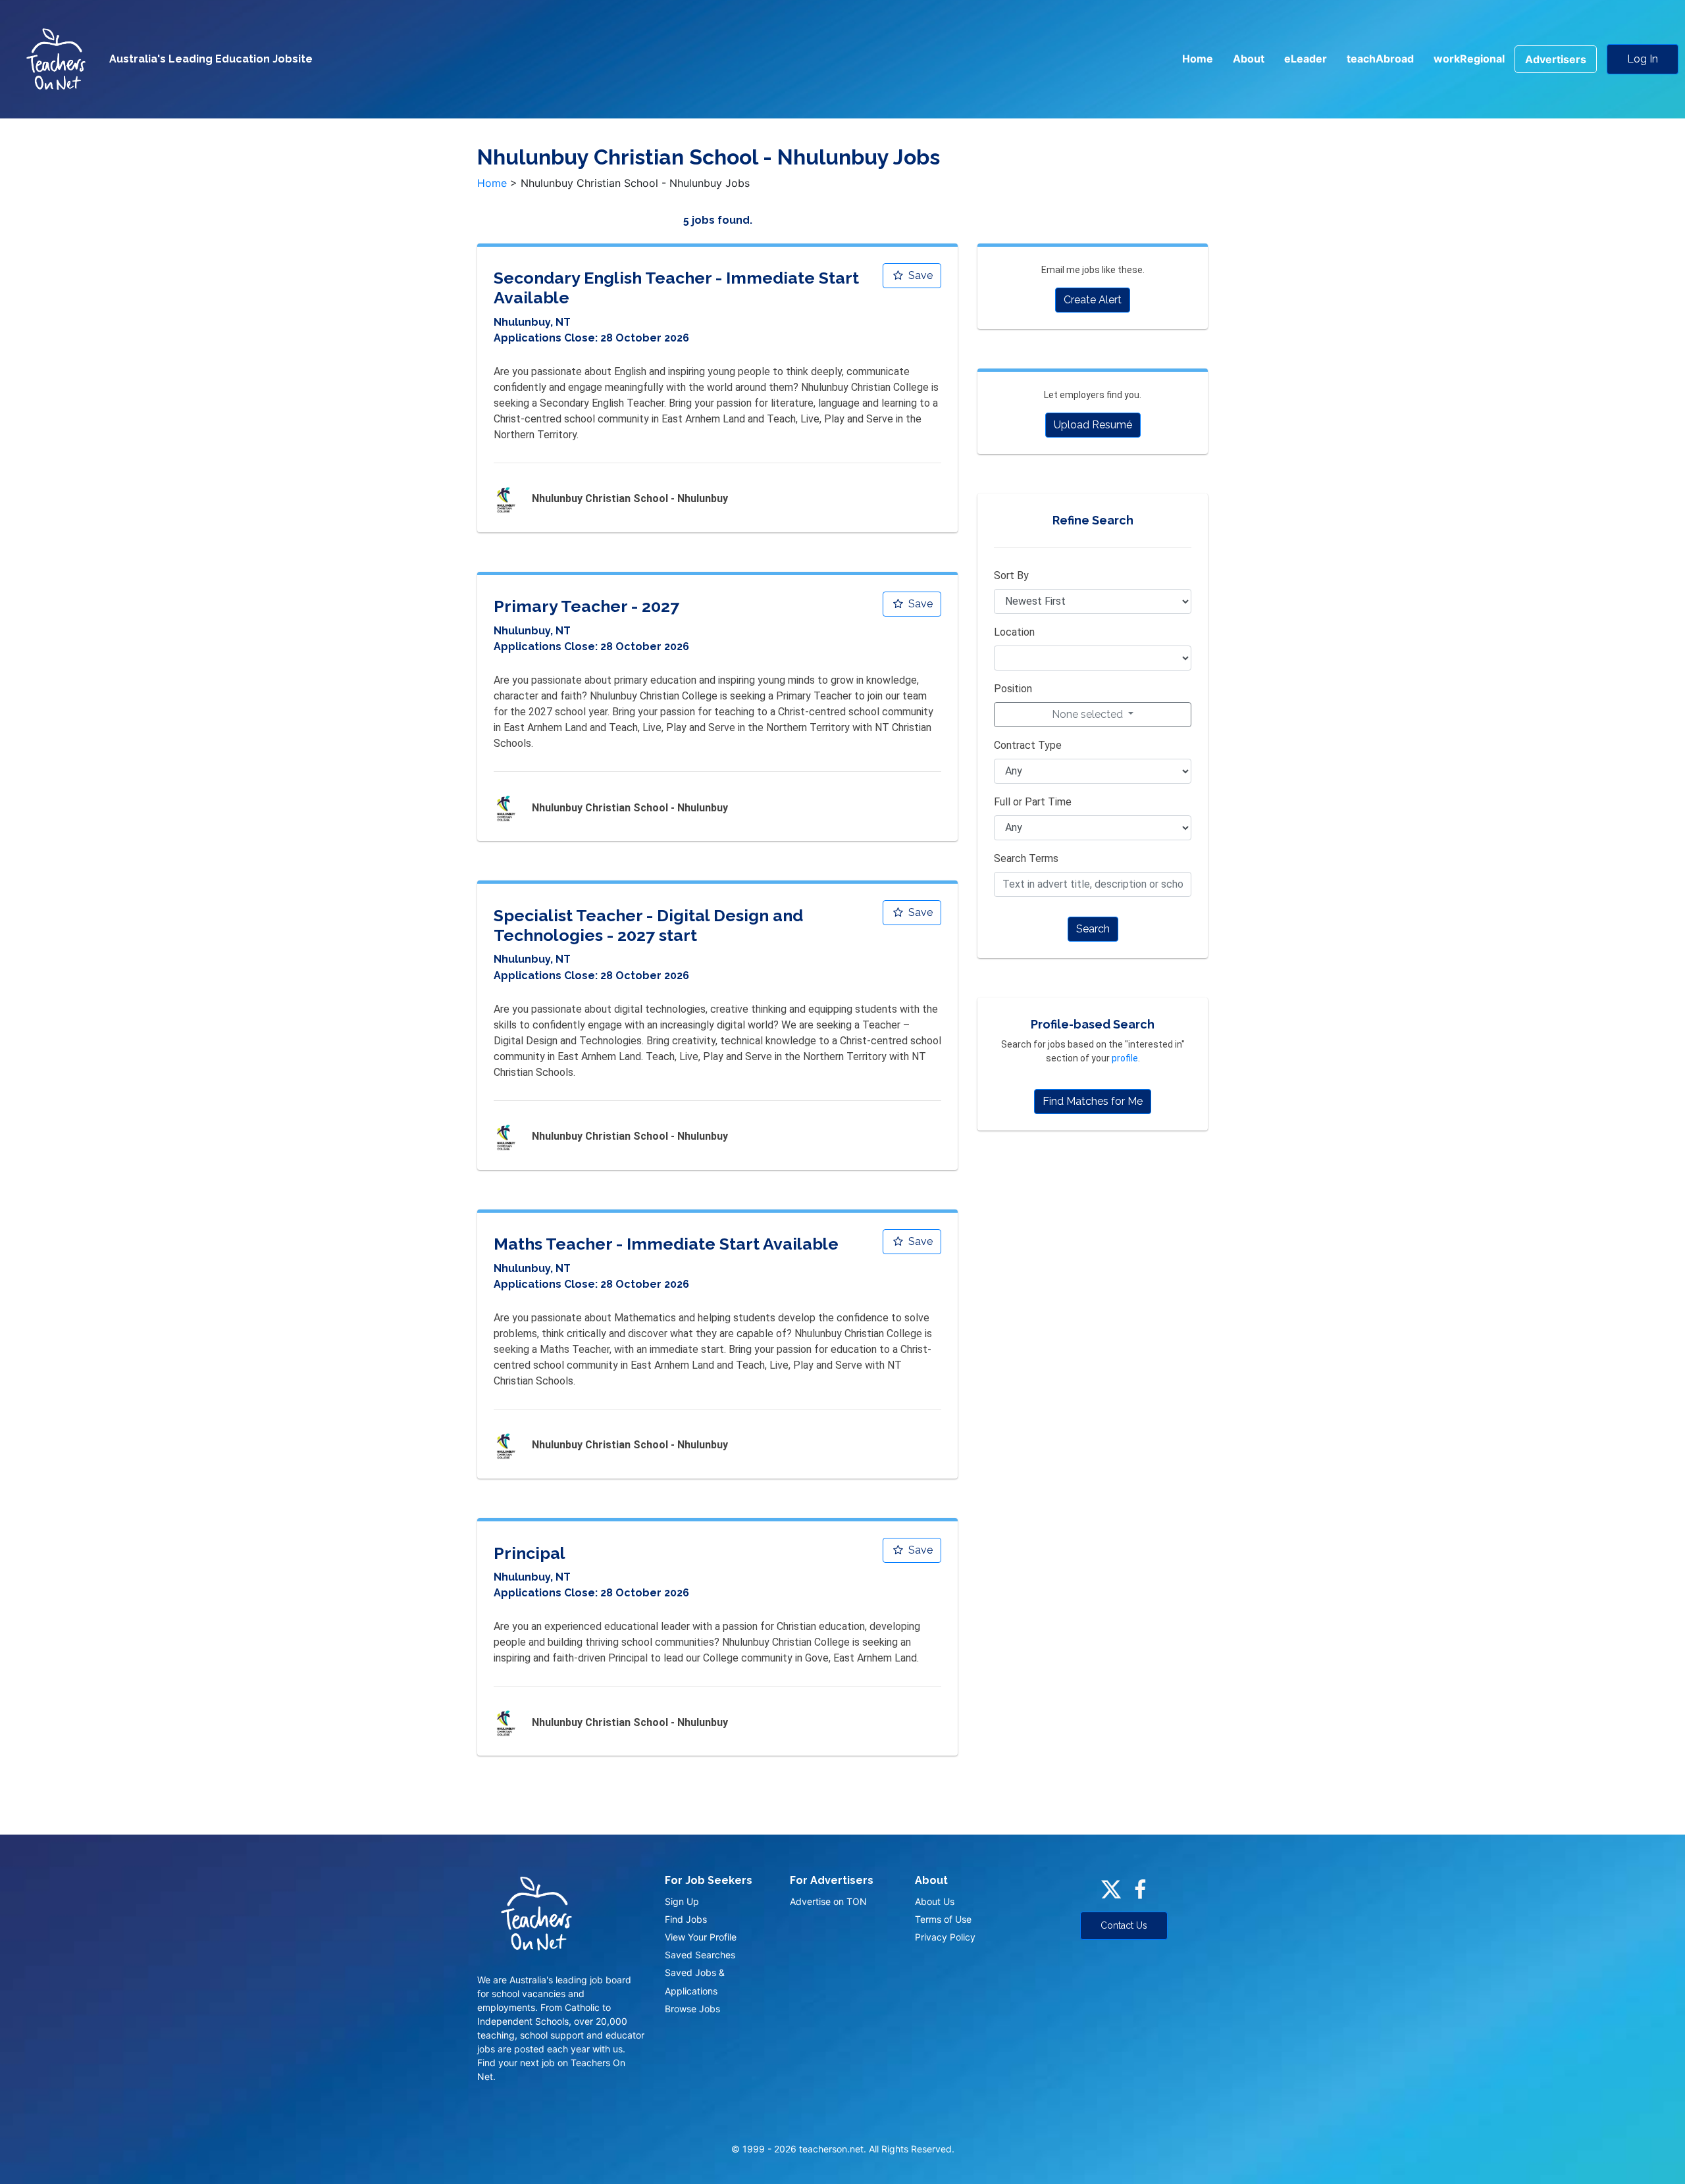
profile (1125, 1058)
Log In (1643, 59)
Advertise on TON (828, 1901)
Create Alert (1093, 300)
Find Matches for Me (1093, 1101)
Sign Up (682, 1901)
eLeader (1306, 59)
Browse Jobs (692, 2009)
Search (1093, 929)
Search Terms (1026, 858)
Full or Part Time (1033, 802)
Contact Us (1124, 1925)
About (1249, 59)
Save (919, 275)
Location (1014, 632)
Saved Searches (700, 1955)
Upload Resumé (1093, 425)
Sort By (1011, 575)
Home (1198, 59)
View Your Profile (701, 1937)
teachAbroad (1380, 59)
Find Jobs (686, 1919)
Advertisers (1556, 59)
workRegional (1469, 59)
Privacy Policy (945, 1937)
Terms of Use (943, 1919)
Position (1013, 689)
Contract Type (1028, 745)
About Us (935, 1901)
